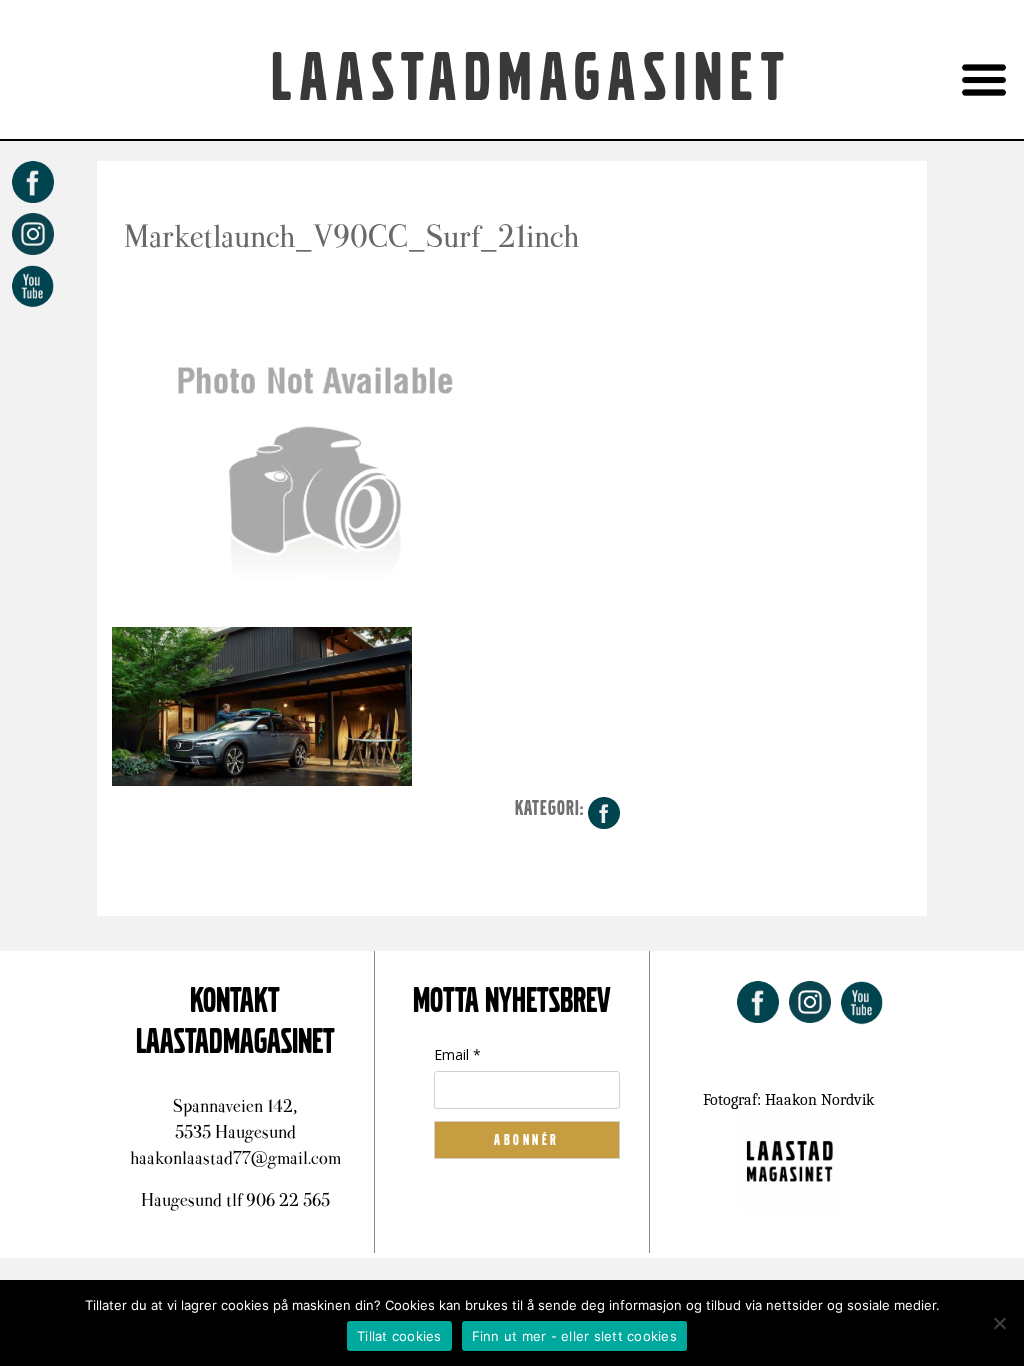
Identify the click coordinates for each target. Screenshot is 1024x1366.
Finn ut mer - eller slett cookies (574, 1336)
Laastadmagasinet (531, 79)
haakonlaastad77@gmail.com (235, 1158)
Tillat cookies (399, 1336)
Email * (457, 1054)
